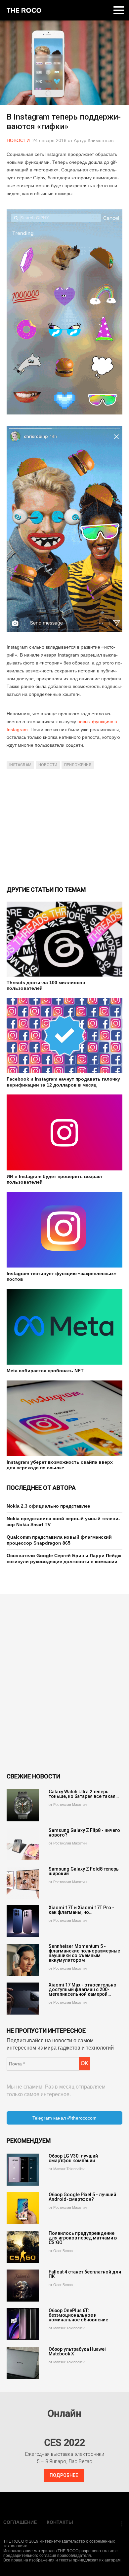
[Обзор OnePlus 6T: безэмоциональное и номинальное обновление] (23, 2324)
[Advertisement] (64, 827)
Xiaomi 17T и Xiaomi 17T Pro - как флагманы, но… (81, 1910)
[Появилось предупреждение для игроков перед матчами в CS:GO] (23, 2247)
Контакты (60, 2522)
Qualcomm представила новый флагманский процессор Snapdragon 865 (59, 1540)
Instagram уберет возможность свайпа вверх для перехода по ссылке (60, 1465)
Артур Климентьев (94, 140)
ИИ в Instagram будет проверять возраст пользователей (55, 1179)
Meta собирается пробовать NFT (45, 1371)
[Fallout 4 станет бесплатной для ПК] (23, 2286)
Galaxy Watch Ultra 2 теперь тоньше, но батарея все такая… (84, 1794)
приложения (78, 765)
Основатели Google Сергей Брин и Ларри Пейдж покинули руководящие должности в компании (64, 1558)
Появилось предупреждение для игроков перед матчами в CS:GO (83, 2238)
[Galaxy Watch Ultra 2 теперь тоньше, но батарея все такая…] (23, 1805)
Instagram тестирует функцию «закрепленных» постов (62, 1276)
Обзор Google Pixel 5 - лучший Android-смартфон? (82, 2197)
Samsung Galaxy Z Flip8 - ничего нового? (84, 1833)
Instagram (20, 765)
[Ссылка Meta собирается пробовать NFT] (64, 1327)
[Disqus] (64, 1683)
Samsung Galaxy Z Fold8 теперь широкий (84, 1871)
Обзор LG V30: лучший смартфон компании (73, 2158)
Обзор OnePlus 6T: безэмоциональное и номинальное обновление (78, 2315)
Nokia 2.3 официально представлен (48, 1506)
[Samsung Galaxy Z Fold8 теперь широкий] (23, 1883)
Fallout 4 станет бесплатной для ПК (85, 2274)
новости (48, 765)
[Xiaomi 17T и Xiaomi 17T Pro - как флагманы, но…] (23, 1921)
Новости (18, 140)
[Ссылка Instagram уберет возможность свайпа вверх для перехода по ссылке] (64, 1418)
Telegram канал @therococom (64, 2118)
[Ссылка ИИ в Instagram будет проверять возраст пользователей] (64, 1132)
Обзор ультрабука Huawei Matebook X (77, 2351)
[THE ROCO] (24, 10)
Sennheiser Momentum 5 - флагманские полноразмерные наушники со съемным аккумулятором (84, 1953)
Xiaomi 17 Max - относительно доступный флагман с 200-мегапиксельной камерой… (83, 1989)
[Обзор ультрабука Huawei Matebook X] (23, 2363)
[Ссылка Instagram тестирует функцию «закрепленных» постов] (64, 1230)
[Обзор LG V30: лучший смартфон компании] (23, 2170)
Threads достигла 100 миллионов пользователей (46, 985)
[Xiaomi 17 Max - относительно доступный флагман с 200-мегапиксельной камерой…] (23, 1999)
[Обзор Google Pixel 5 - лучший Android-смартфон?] (23, 2208)
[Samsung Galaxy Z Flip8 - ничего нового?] (23, 1844)
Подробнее (64, 2475)
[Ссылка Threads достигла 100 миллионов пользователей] (64, 939)
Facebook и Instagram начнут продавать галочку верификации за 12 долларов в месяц (63, 1082)
